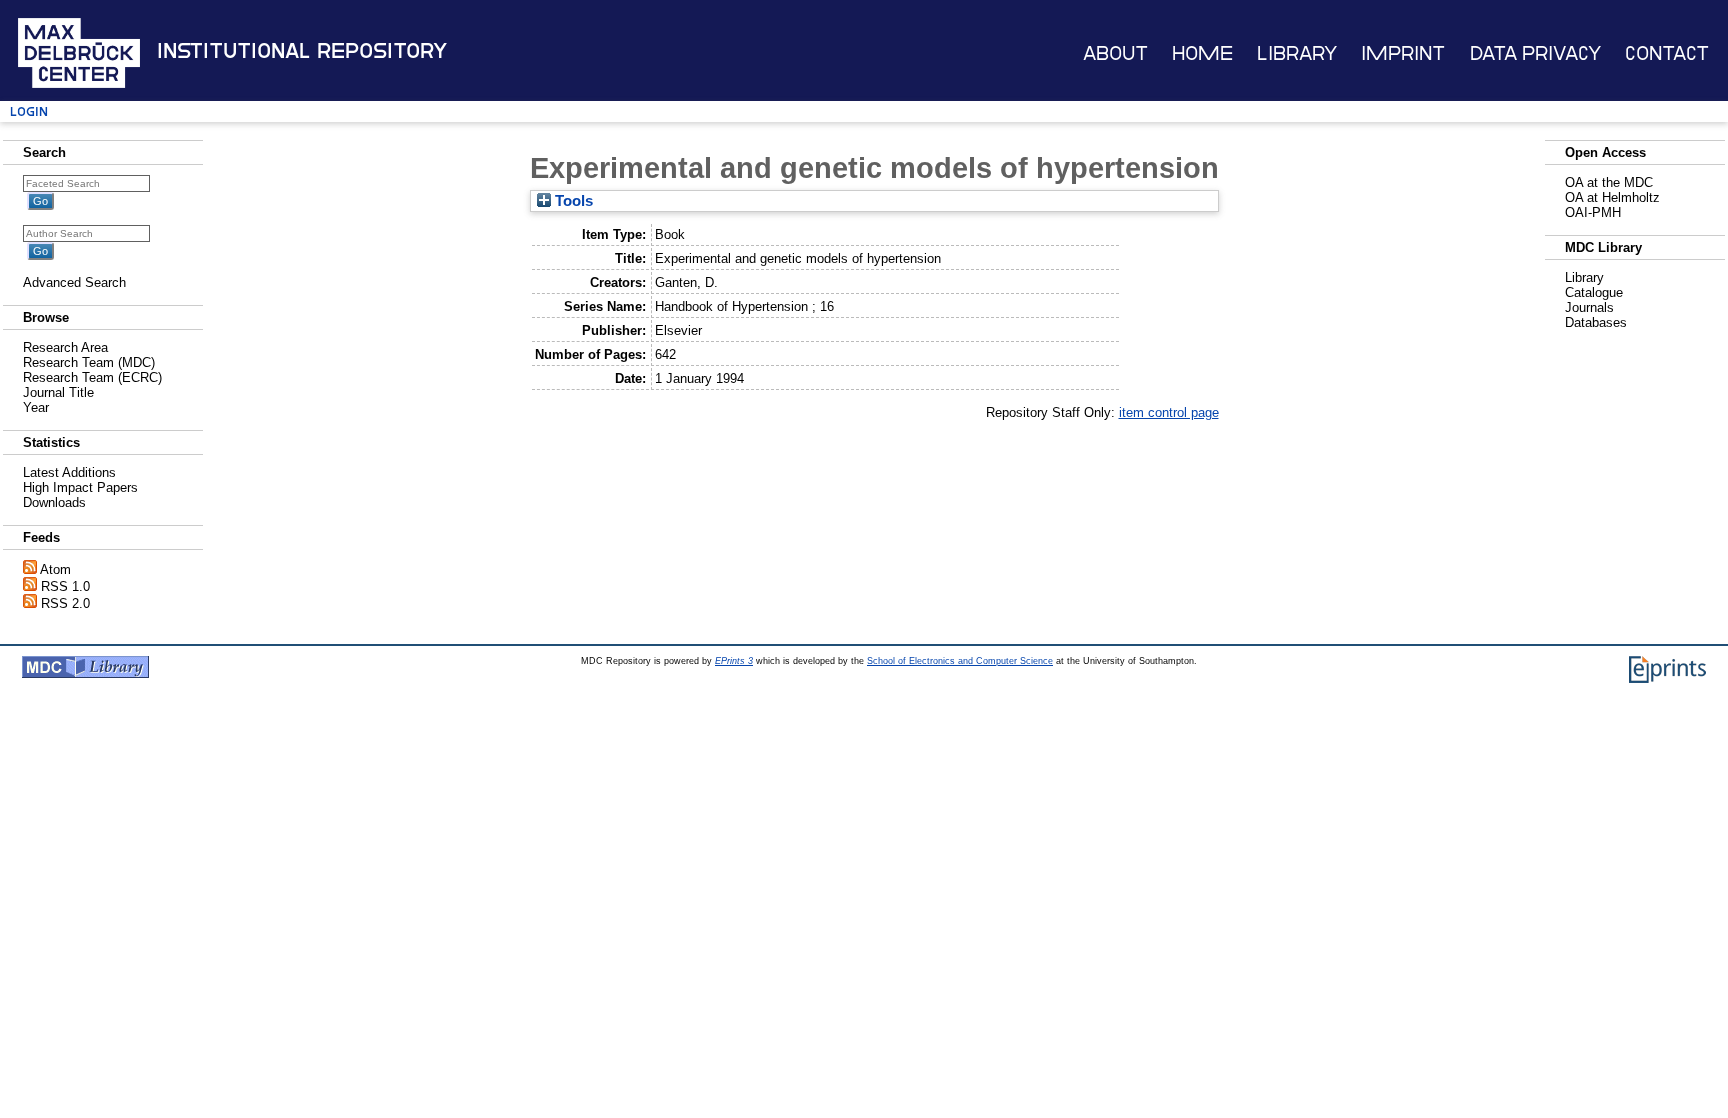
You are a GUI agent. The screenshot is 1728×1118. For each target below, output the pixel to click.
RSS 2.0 (65, 603)
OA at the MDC (1609, 182)
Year (36, 407)
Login (29, 111)
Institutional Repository (302, 51)
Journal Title (58, 392)
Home (1202, 53)
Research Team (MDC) (89, 362)
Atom (55, 569)
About (1115, 53)
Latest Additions (69, 472)
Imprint (1403, 53)
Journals (1589, 307)
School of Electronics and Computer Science (960, 661)
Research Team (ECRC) (92, 377)
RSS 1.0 (65, 586)
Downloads (54, 502)
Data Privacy (1535, 53)
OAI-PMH (1593, 212)
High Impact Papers (80, 487)
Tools (572, 201)
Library (1297, 53)
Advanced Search (74, 282)
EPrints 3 (734, 661)
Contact (1667, 53)
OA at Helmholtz (1612, 197)
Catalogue (1594, 292)
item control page (1169, 412)
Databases (1596, 322)
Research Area (65, 347)
